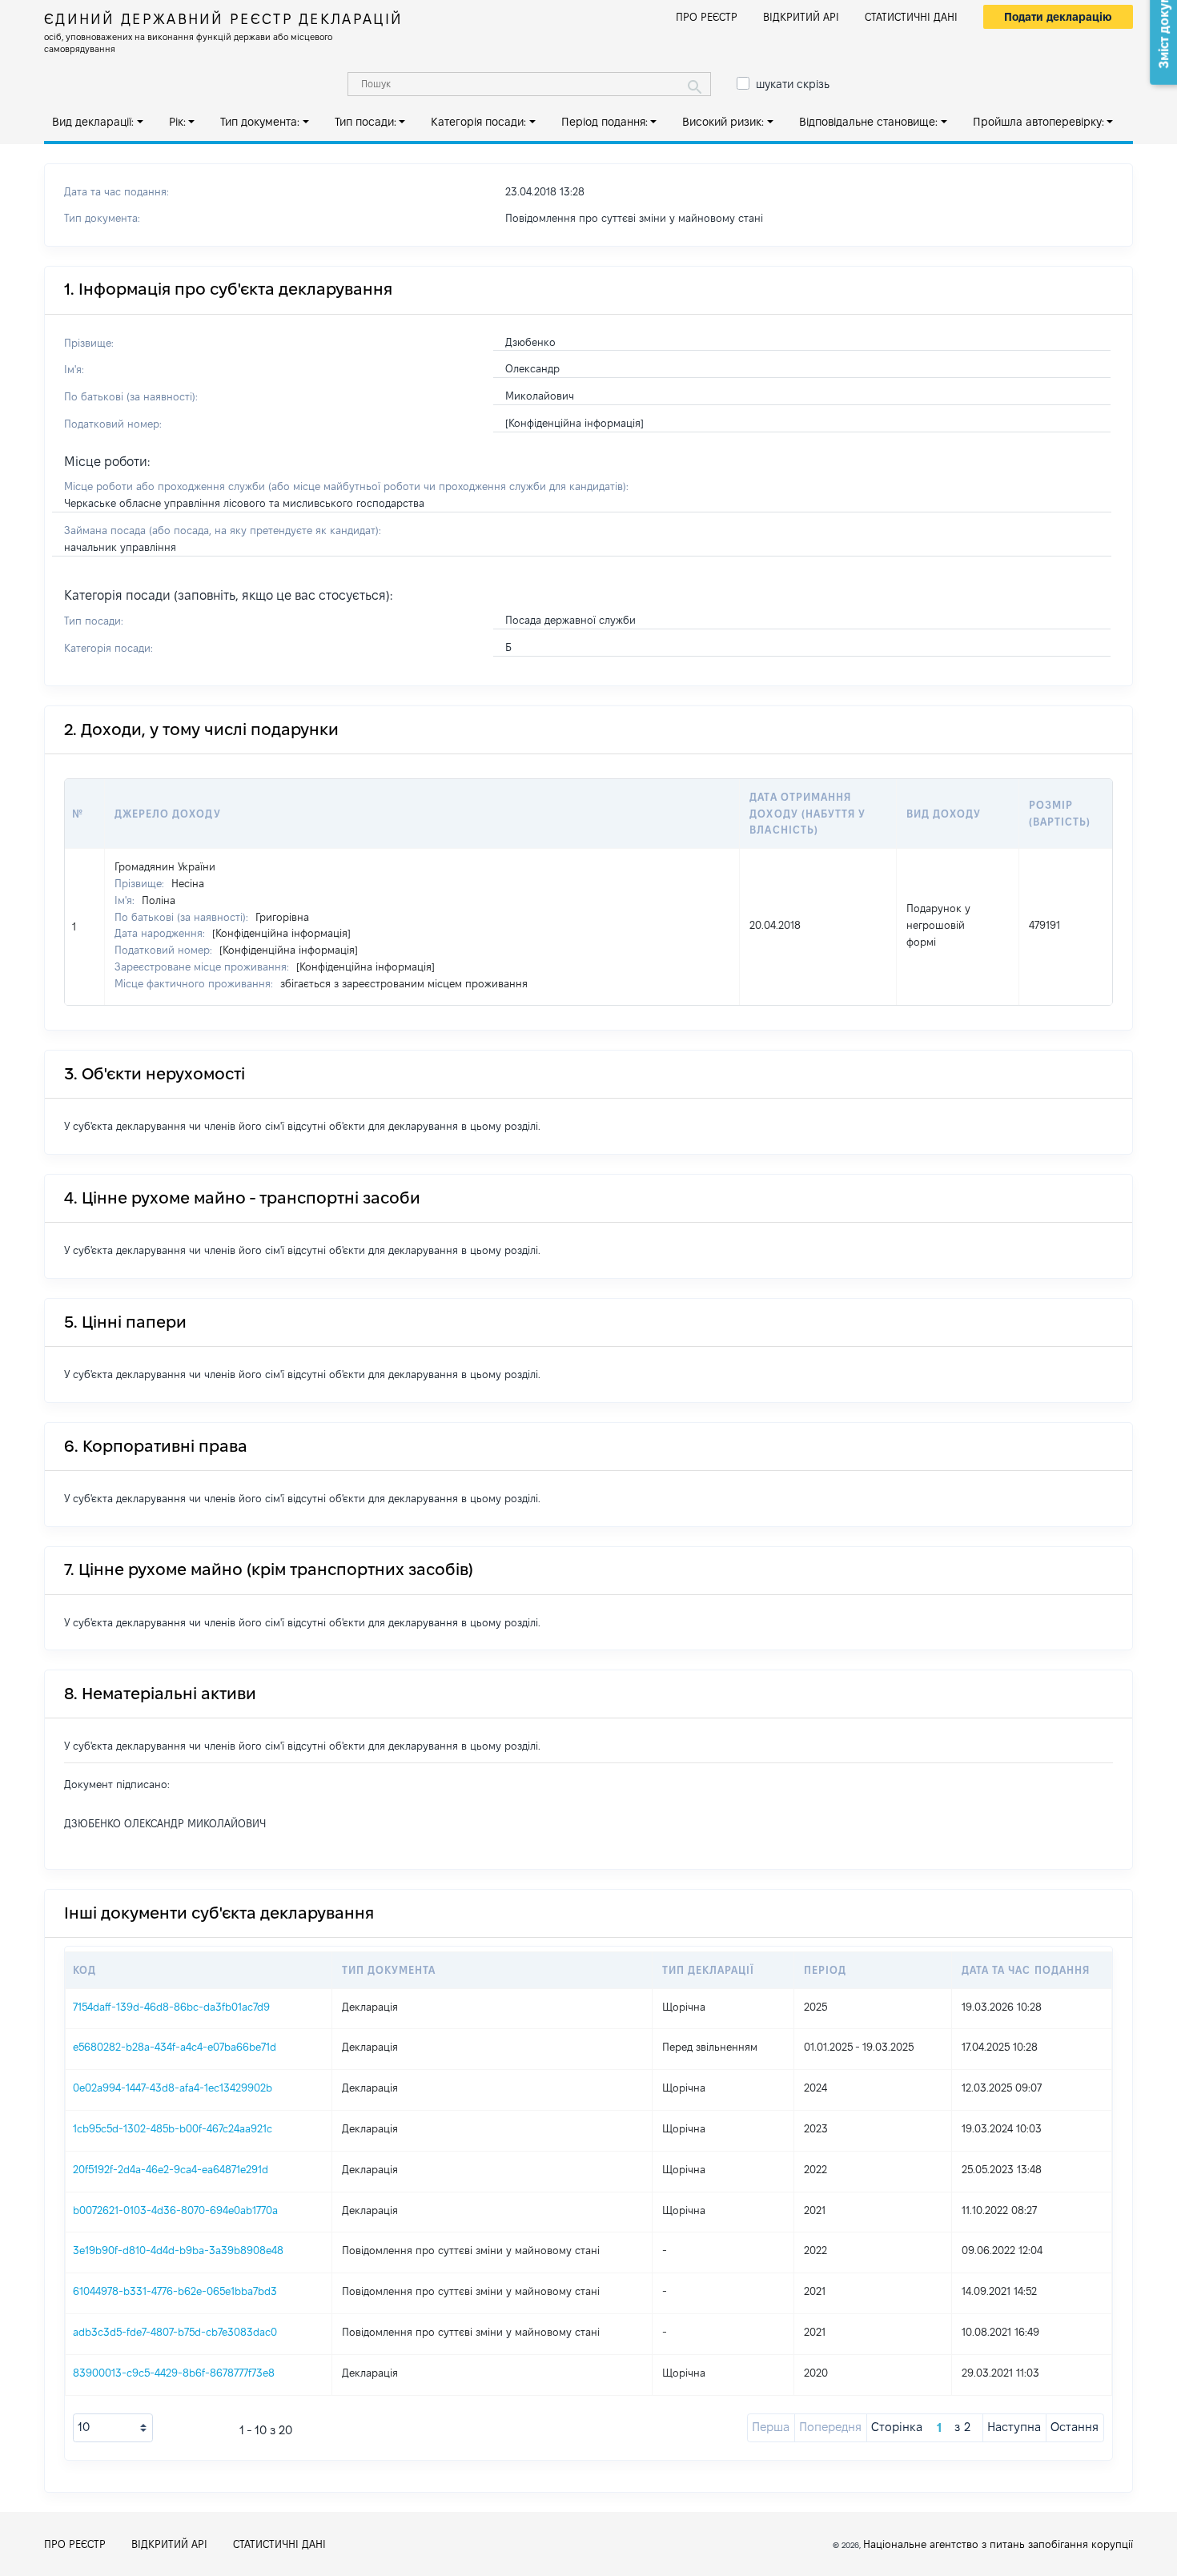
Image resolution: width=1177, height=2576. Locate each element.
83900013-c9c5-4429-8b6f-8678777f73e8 (174, 2373)
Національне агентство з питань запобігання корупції (998, 2544)
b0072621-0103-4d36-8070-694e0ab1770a (175, 2210)
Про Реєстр (707, 17)
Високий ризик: (723, 122)
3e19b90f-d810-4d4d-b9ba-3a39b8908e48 (178, 2250)
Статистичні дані (911, 17)
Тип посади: (366, 122)
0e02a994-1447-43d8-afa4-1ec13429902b (173, 2088)
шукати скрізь (793, 84)
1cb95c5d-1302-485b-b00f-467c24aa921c (173, 2128)
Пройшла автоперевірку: (1038, 122)
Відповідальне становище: (868, 122)
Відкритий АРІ (801, 17)
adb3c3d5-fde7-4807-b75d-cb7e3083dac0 (175, 2332)
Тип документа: (260, 122)
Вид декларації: (93, 122)
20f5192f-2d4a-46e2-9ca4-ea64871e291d (171, 2169)
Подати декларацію (1058, 17)
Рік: (177, 122)
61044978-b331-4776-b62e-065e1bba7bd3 (175, 2291)
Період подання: (605, 122)
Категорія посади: (478, 122)
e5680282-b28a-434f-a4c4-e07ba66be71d (175, 2047)
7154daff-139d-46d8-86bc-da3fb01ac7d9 (171, 2007)
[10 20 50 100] (113, 2428)
